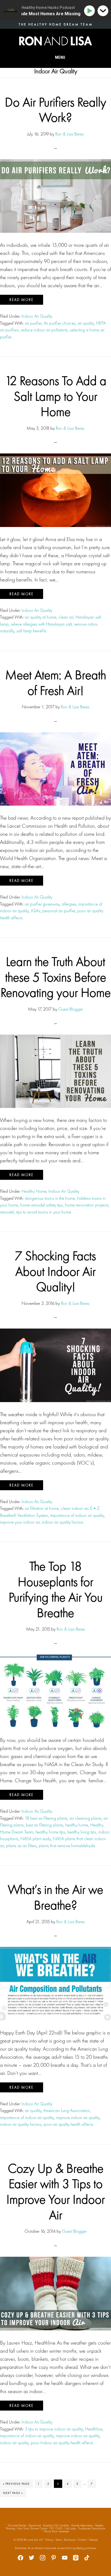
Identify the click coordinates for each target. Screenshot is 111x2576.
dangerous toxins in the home (50, 1198)
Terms (59, 2540)
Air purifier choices (60, 323)
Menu (60, 57)
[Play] (90, 11)
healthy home (77, 1825)
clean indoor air (74, 1508)
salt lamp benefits (31, 631)
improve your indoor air (20, 1522)
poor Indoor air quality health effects (62, 2443)
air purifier (33, 323)
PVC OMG (56, 2528)
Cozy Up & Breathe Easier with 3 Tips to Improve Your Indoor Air (56, 2192)
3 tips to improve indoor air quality (54, 2429)
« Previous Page (17, 2485)
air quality (86, 323)
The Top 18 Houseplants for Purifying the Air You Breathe (56, 1589)
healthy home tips (50, 1832)
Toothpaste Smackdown (92, 2528)
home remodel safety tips (41, 1205)
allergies (69, 904)
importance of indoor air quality (77, 1515)
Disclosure (70, 2540)
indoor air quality (14, 2443)
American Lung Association (67, 2110)
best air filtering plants (44, 1825)
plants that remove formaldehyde (67, 1846)
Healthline (94, 2429)
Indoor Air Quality (37, 316)
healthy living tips (82, 1832)
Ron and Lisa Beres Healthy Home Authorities (55, 41)
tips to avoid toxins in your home (44, 1212)
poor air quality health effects (68, 2124)
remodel (7, 1212)
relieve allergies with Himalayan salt (41, 624)
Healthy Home (34, 1191)
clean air (66, 617)
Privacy (49, 2540)
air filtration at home (42, 1508)
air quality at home (41, 617)
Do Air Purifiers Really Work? (55, 110)
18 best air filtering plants (46, 1818)
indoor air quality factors (63, 1522)
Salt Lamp (70, 2528)
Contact (82, 2540)
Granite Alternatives (82, 2525)
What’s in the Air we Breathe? (55, 1897)
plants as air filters (21, 1846)
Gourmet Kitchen (17, 2525)
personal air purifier (59, 911)
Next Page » (13, 2494)
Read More (22, 300)
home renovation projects (87, 1205)
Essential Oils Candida (56, 2525)
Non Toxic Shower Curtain (32, 2528)
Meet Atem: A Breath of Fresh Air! (56, 683)
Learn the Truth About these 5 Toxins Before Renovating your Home (56, 977)
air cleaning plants (85, 1818)
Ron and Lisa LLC (33, 2540)
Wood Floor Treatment (56, 2531)
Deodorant (35, 2525)
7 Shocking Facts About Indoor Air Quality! (55, 1271)
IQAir (36, 911)
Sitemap (93, 2540)
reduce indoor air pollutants (44, 330)
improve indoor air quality (78, 2117)
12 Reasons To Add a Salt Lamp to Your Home (56, 396)
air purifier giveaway (42, 904)
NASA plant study (36, 1839)
